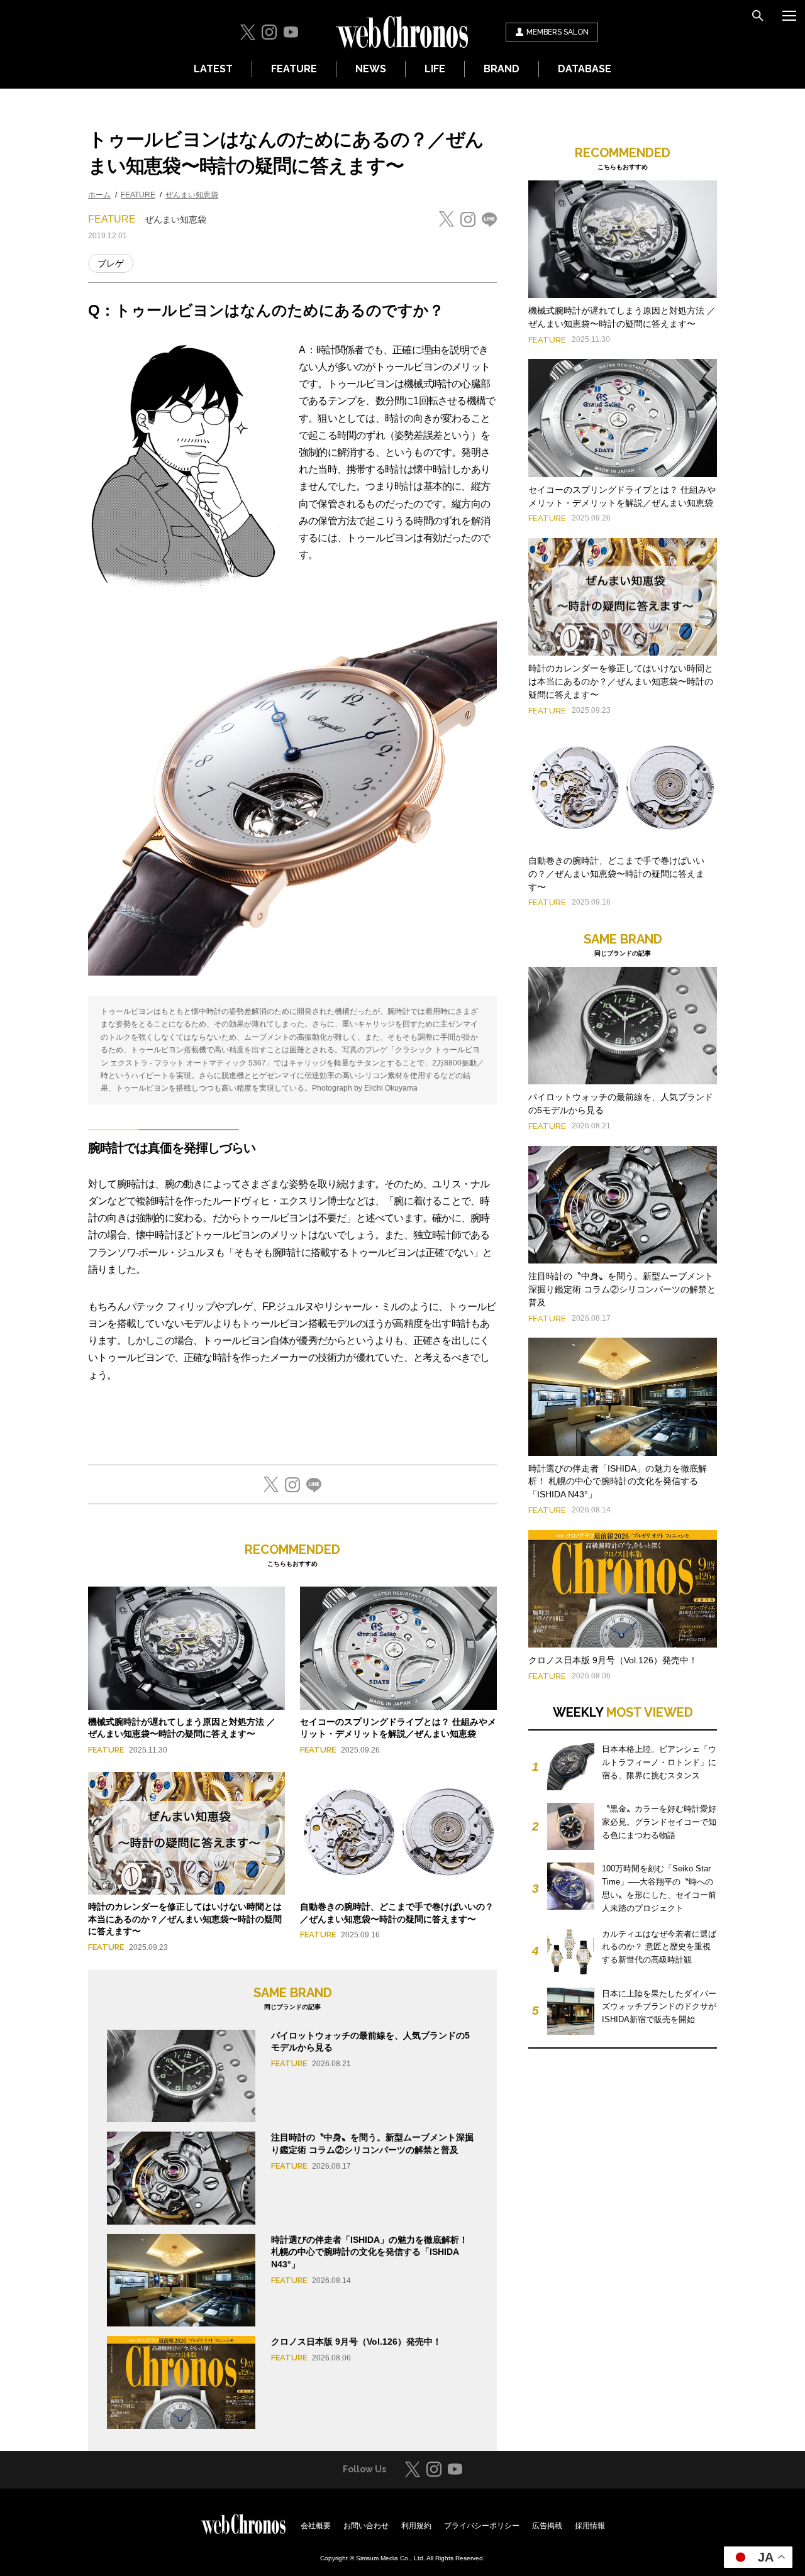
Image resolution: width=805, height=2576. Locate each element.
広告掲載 (547, 2526)
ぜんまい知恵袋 (192, 195)
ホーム (99, 195)
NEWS (371, 69)
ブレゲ (111, 263)
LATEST (213, 69)
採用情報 (590, 2526)
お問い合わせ (366, 2526)
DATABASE (585, 69)
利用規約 (416, 2526)
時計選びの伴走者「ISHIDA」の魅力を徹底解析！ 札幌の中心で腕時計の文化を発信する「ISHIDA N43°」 (369, 2252)
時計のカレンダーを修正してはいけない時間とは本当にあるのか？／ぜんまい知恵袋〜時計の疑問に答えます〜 (185, 1919)
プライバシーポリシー (482, 2526)
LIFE (435, 69)
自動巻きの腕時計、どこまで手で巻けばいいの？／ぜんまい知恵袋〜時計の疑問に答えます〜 (616, 874)
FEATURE (294, 69)
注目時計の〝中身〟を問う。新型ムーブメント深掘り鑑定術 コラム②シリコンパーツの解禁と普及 (622, 1289)
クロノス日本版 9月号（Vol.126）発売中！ (356, 2342)
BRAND (502, 69)
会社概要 (316, 2526)
